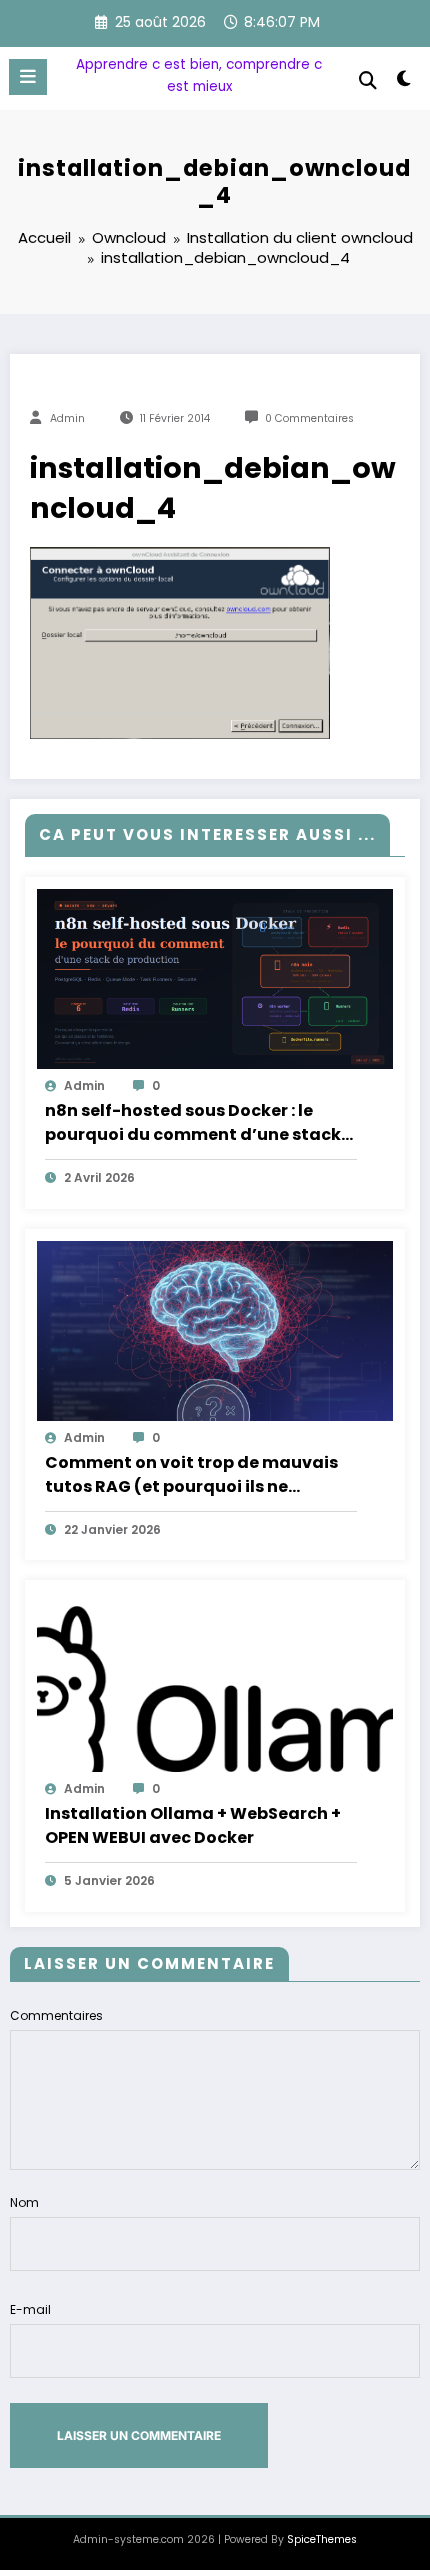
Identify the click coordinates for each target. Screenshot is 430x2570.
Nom (24, 2202)
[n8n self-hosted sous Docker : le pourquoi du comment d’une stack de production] (215, 977)
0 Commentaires (309, 418)
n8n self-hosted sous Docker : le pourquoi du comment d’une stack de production (193, 1123)
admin (67, 418)
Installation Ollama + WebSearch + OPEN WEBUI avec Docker (193, 1825)
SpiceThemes (322, 2539)
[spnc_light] (404, 82)
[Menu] (28, 77)
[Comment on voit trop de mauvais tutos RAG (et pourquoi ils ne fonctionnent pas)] (215, 1329)
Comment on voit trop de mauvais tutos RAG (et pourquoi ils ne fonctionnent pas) (191, 1475)
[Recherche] (368, 80)
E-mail (30, 2309)
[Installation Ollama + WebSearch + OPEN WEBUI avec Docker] (215, 1680)
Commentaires (56, 2015)
